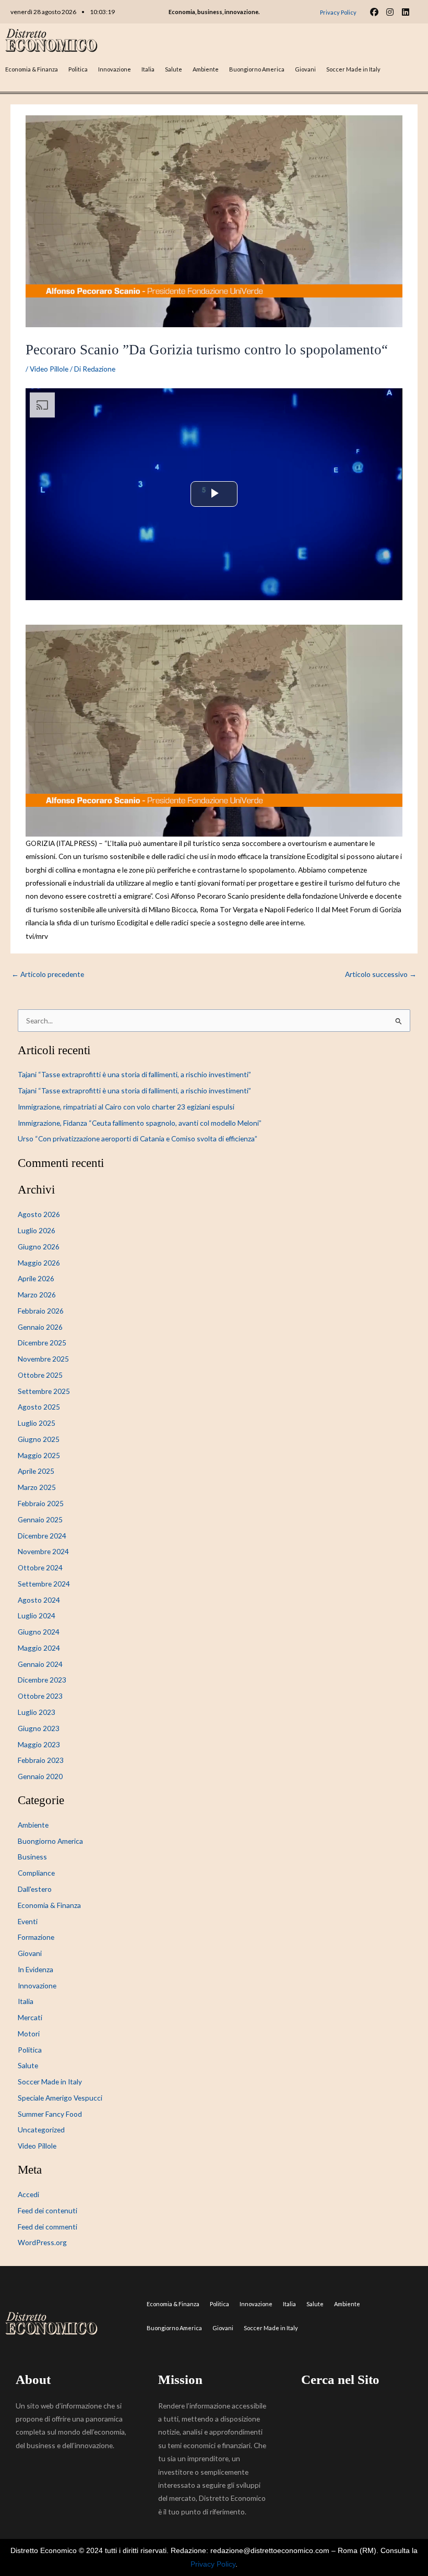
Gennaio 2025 (40, 1519)
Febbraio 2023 (41, 1760)
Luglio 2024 (37, 1615)
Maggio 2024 (39, 1648)
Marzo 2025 (37, 1487)
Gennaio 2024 (40, 1664)
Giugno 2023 (39, 1728)
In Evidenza (35, 1969)
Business (32, 1857)
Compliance (36, 1873)
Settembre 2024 (44, 1584)
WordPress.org (42, 2242)
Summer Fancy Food (50, 2114)
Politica (78, 69)
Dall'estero (35, 1889)
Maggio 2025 (39, 1455)
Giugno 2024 (39, 1632)
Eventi (28, 1921)
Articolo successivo (381, 974)
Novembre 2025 (43, 1359)
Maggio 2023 (39, 1744)
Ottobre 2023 (40, 1696)
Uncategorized (41, 2130)
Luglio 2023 (37, 1712)
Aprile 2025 (36, 1471)
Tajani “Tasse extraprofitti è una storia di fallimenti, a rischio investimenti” (134, 1074)
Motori (29, 2034)
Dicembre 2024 (42, 1536)
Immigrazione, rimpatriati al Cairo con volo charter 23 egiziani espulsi (126, 1107)
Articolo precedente (48, 974)
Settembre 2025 (44, 1391)
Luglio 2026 (37, 1230)
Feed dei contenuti (47, 2210)
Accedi (28, 2194)
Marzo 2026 (37, 1295)
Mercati (30, 2017)
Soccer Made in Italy (353, 69)
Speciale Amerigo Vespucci (60, 2098)
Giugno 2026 (39, 1247)
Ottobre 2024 (40, 1567)
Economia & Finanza (32, 69)
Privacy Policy (213, 2564)
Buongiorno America (257, 69)
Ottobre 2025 (40, 1375)
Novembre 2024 (43, 1551)
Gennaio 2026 (40, 1327)
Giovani (305, 69)
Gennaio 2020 (40, 1776)
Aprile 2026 (36, 1278)
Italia (148, 69)
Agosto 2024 (39, 1600)
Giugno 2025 (39, 1439)
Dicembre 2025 (42, 1343)
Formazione (36, 1937)
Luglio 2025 (37, 1423)
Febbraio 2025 (41, 1503)
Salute (174, 69)
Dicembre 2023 (42, 1680)
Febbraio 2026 (41, 1311)
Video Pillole (49, 369)
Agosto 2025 (39, 1407)
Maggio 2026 (39, 1263)
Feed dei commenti (47, 2227)
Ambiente (206, 69)
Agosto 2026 (39, 1214)
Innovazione (115, 69)
